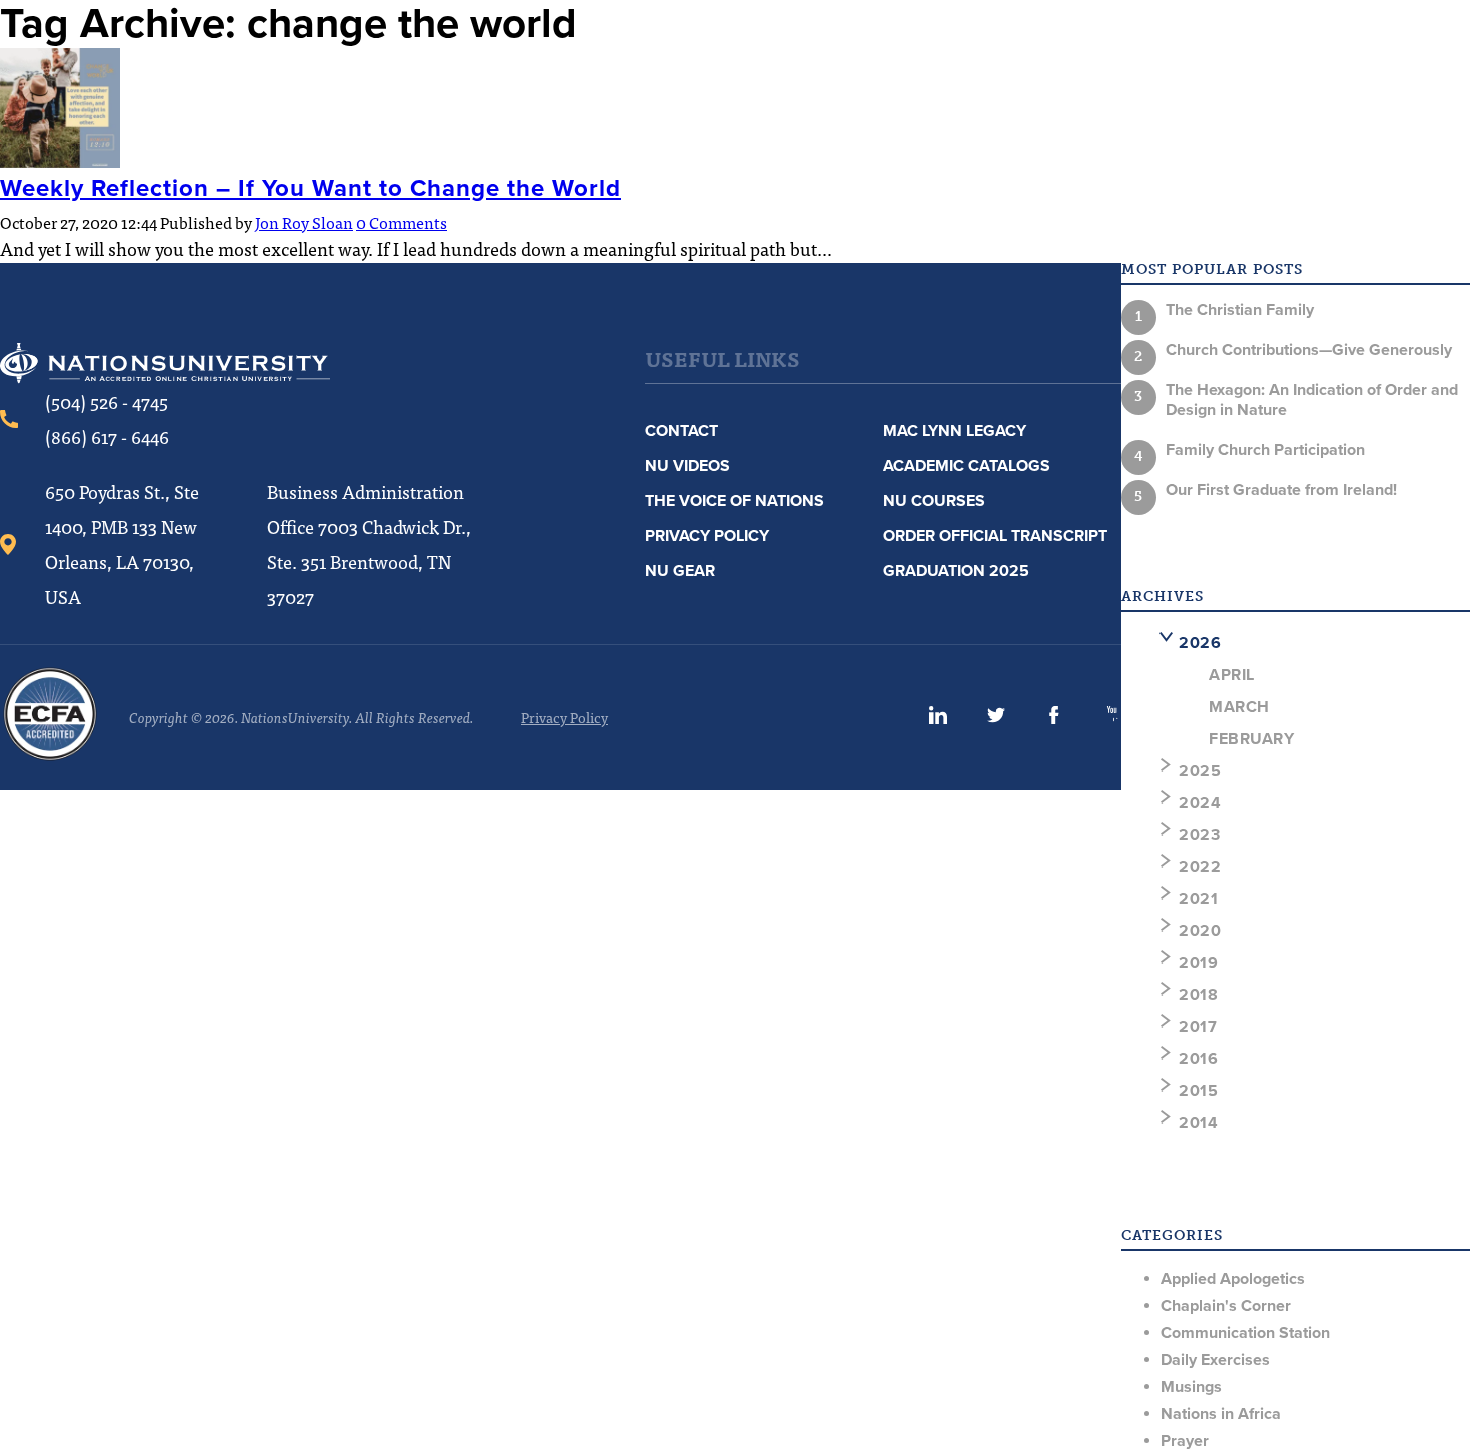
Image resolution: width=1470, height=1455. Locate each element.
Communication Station (1245, 1333)
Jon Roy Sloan (304, 222)
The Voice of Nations (734, 501)
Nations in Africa (1221, 1414)
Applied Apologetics (1233, 1279)
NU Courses (934, 501)
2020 (1200, 931)
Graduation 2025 (956, 571)
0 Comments (401, 222)
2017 (1198, 1027)
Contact (681, 431)
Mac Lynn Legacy (954, 431)
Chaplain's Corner (1226, 1306)
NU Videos (687, 466)
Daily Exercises (1215, 1360)
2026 (1200, 643)
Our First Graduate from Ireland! (1281, 490)
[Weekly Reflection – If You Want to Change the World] (60, 161)
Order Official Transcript (995, 536)
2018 (1198, 995)
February (1251, 739)
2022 (1200, 867)
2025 (1200, 771)
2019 (1198, 963)
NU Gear (680, 571)
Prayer (1185, 1441)
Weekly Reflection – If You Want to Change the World (310, 188)
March (1239, 707)
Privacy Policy (707, 536)
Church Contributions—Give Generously (1309, 350)
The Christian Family (1240, 310)
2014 (1198, 1123)
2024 (1200, 803)
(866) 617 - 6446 (107, 436)
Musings (1191, 1387)
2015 (1198, 1091)
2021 (1198, 899)
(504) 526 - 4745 (106, 401)
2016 (1198, 1059)
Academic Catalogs (966, 466)
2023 (1199, 835)
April (1232, 675)
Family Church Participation (1265, 450)
